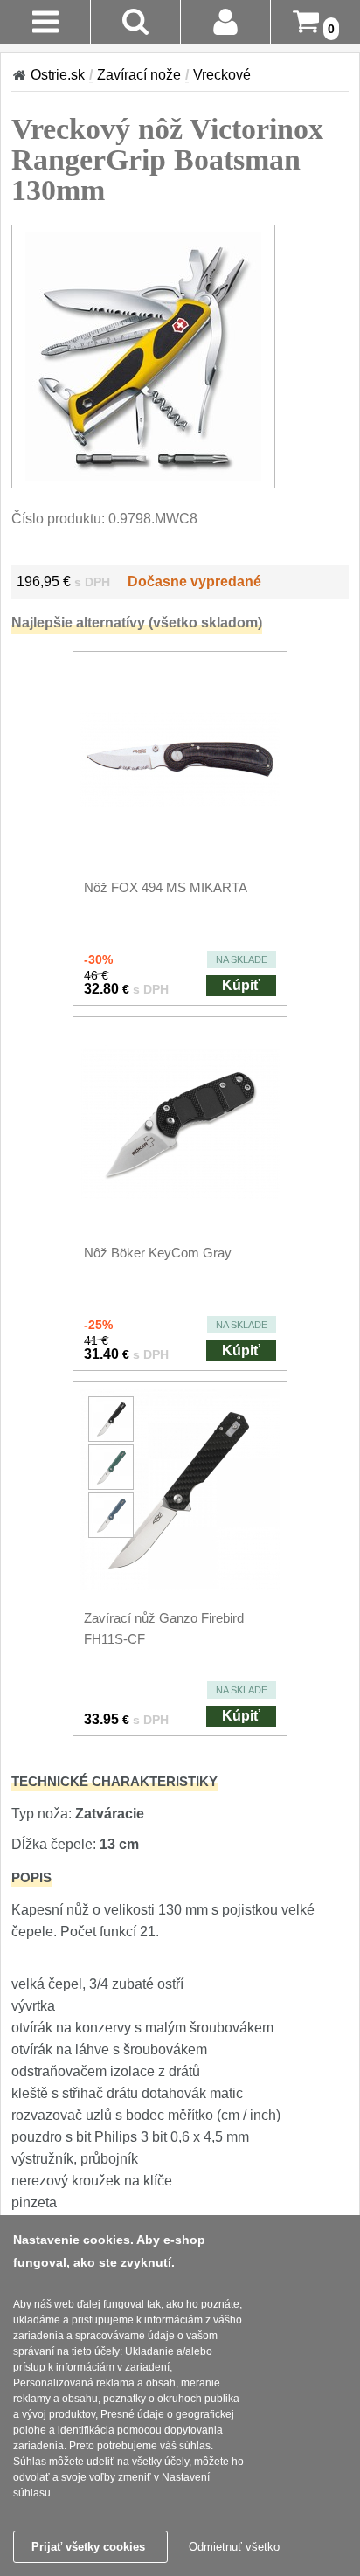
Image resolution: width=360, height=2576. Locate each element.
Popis (31, 1877)
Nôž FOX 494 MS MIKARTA (166, 887)
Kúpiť (241, 985)
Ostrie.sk (58, 75)
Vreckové (222, 75)
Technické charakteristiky (114, 1781)
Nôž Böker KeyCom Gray (158, 1253)
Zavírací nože (139, 75)
